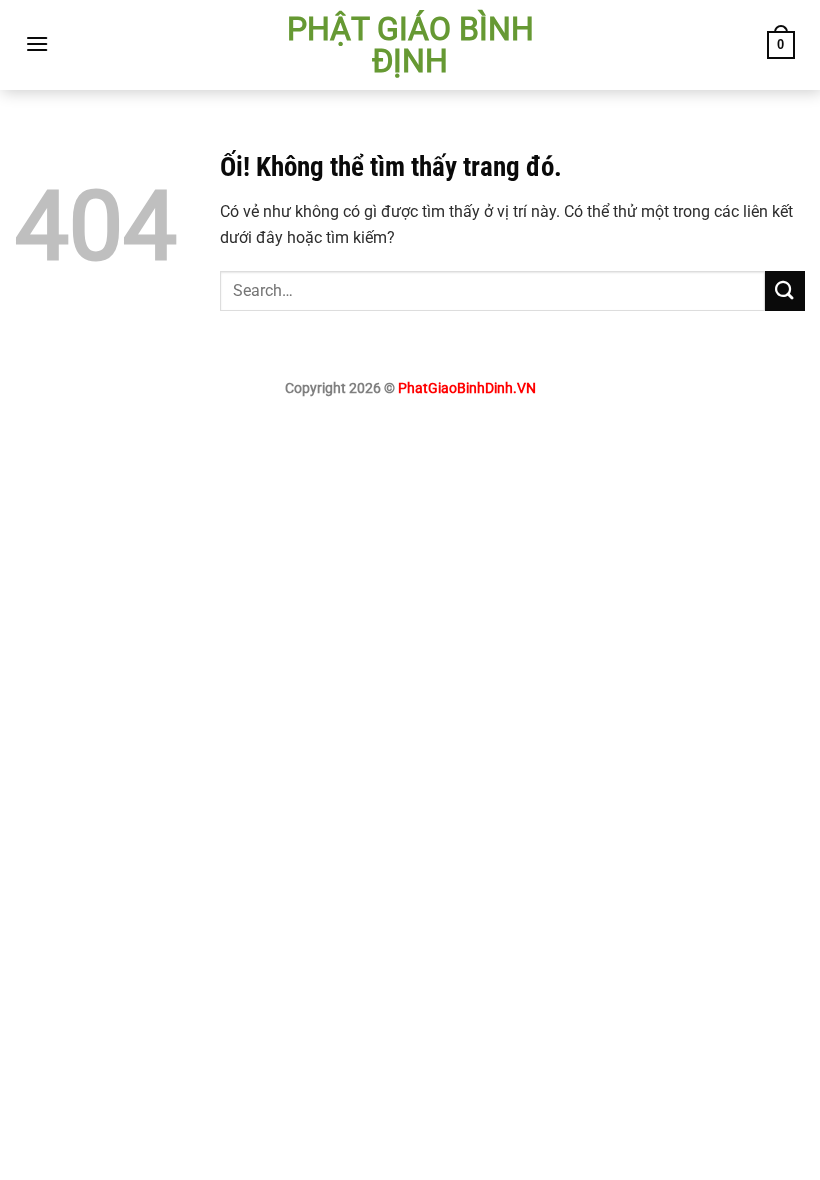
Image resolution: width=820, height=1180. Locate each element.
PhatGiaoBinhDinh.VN (467, 388)
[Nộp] (785, 290)
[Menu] (37, 43)
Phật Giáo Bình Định (410, 45)
